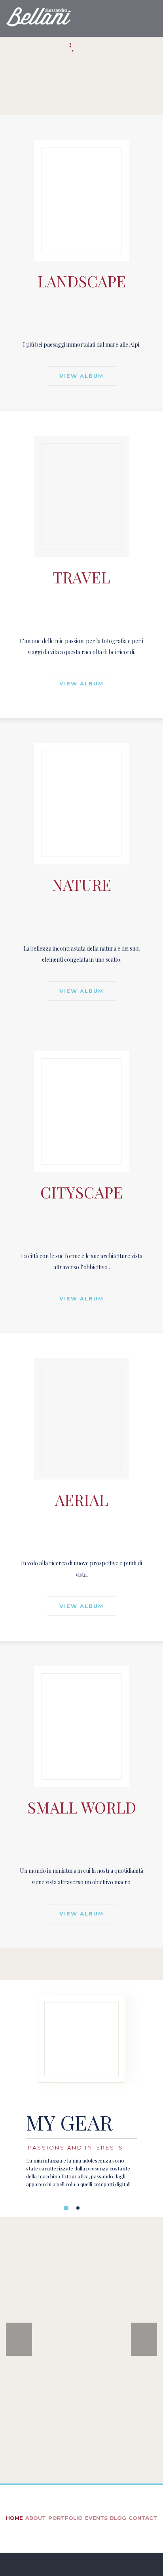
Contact (143, 2518)
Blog (118, 2518)
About (36, 2518)
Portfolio (65, 2518)
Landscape (82, 281)
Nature (81, 885)
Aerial (81, 1500)
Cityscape (81, 1192)
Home (14, 2518)
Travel (81, 577)
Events (96, 2518)
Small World (82, 1807)
